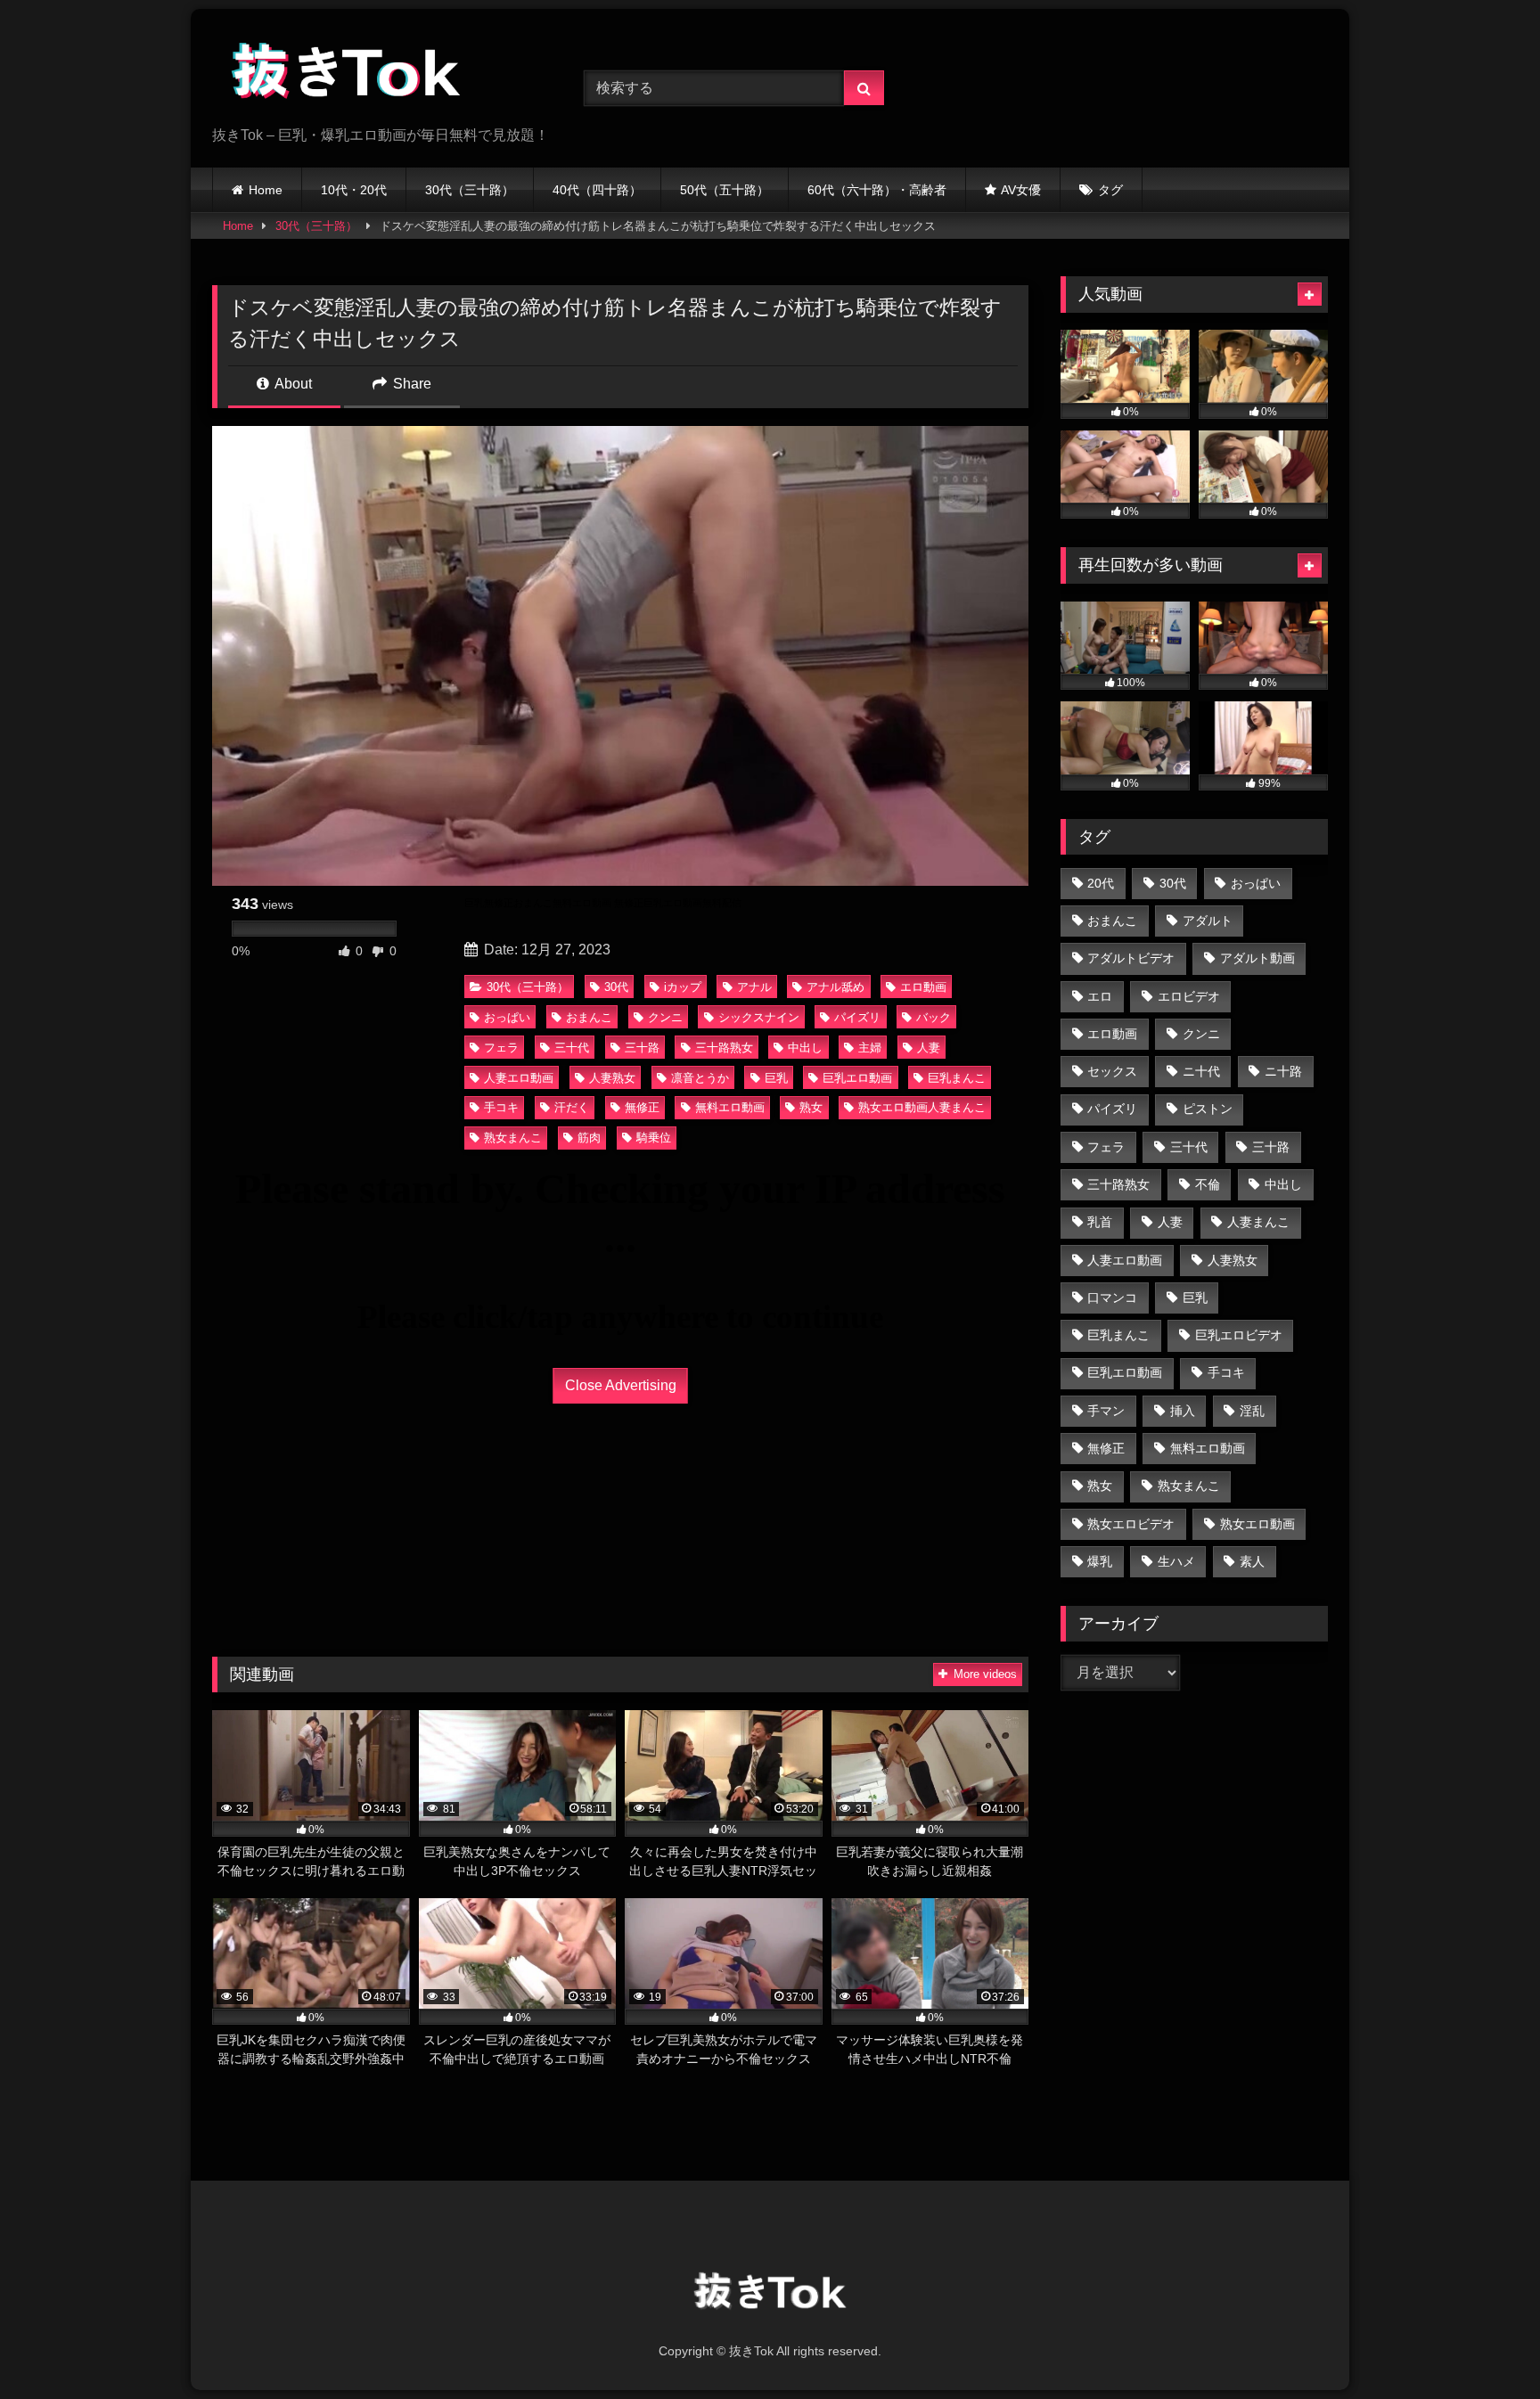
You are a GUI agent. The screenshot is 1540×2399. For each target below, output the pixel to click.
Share (410, 384)
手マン (1106, 1411)
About (292, 384)
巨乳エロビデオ (1239, 1335)
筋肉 (589, 1138)
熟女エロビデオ (1131, 1524)
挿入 (1183, 1411)
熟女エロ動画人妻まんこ (922, 1107)
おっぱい (507, 1017)
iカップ (683, 987)
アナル (754, 987)
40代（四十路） (597, 190)
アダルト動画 (1257, 958)
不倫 (1208, 1184)
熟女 (811, 1107)
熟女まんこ (513, 1138)
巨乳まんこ (957, 1078)
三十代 (572, 1048)
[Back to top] (1485, 2346)
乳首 (1100, 1222)
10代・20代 (354, 190)
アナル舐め (836, 987)
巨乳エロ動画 (857, 1078)
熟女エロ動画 (1257, 1524)
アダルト (1208, 921)
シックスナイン (759, 1017)
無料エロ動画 (730, 1107)
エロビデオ (1189, 996)
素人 (1252, 1561)
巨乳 (776, 1078)
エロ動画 (923, 987)
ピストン (1208, 1109)
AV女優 (1021, 190)
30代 (616, 987)
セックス (1112, 1071)
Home (266, 190)
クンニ (665, 1017)
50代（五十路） (725, 190)
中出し (805, 1048)
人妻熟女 (612, 1078)
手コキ (501, 1107)
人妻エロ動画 (519, 1078)
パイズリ (857, 1017)
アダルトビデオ (1131, 958)
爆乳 (1100, 1561)
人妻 (929, 1048)
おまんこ (589, 1017)
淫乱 (1252, 1411)
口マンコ (1112, 1298)
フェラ (501, 1048)
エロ (1100, 996)
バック (934, 1017)
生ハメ (1176, 1561)
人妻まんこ (1258, 1222)
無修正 (642, 1107)
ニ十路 (1283, 1071)
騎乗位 (654, 1138)
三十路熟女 (724, 1048)
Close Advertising (621, 1385)
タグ (1110, 190)
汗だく (572, 1107)
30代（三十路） (470, 190)
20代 (1101, 883)
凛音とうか (700, 1078)
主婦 (870, 1048)
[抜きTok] (346, 74)
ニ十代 (1201, 1071)
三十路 (642, 1048)
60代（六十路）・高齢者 (877, 190)
